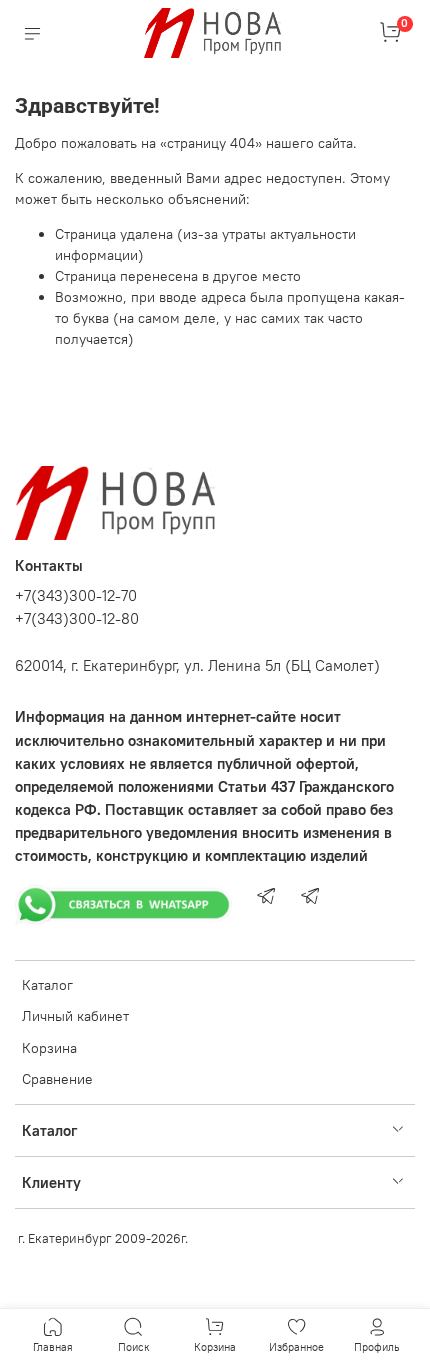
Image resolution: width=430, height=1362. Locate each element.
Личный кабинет (75, 1016)
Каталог (47, 985)
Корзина (49, 1048)
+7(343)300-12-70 (76, 595)
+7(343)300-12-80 (77, 618)
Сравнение (57, 1079)
